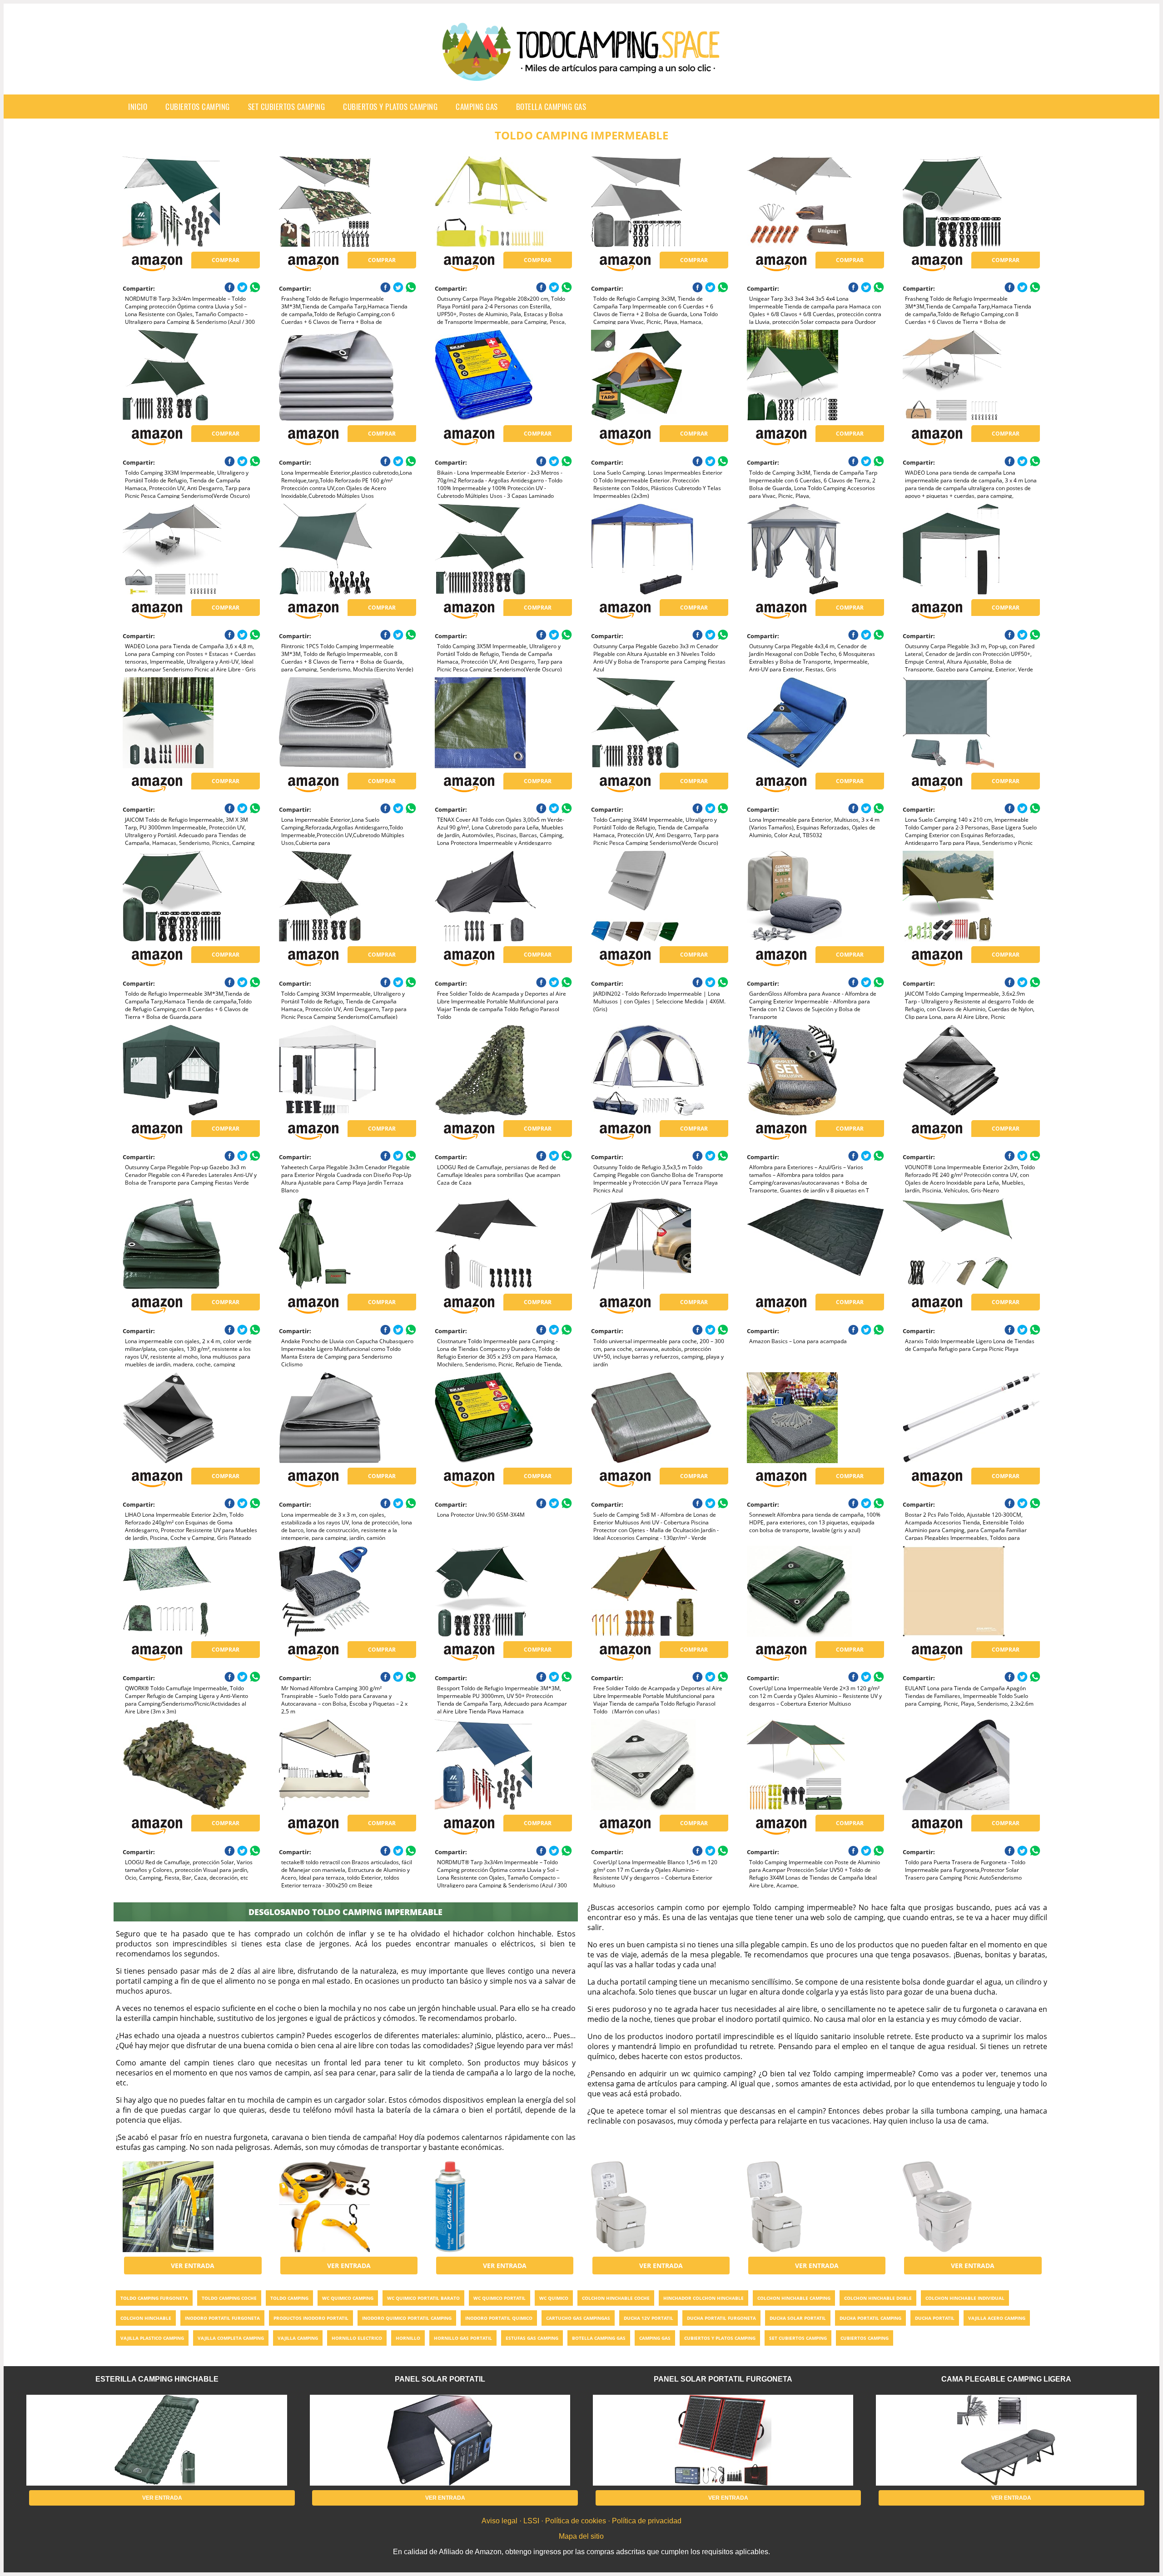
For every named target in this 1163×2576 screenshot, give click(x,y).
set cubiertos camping (287, 107)
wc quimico (554, 2298)
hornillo (408, 2338)
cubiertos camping (198, 107)
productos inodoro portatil (311, 2318)
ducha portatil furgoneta (721, 2318)
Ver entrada (193, 2266)
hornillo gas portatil (463, 2338)
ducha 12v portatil (649, 2318)
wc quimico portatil (499, 2298)
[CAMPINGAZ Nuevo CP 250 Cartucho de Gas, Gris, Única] (503, 2207)
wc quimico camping (348, 2298)
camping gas (477, 107)
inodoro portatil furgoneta (222, 2318)
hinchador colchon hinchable (703, 2298)
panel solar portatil (440, 2379)
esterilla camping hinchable (157, 2379)
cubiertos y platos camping (390, 107)
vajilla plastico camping (152, 2338)
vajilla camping (298, 2338)
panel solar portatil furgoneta (723, 2379)
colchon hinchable (146, 2318)
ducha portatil (935, 2318)
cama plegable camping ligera (1006, 2379)
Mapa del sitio (581, 2536)
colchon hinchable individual (965, 2298)
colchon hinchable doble (878, 2298)
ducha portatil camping (870, 2318)
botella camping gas (551, 107)
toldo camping (289, 2298)
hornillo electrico (357, 2338)
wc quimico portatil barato (423, 2298)
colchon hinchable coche (616, 2298)
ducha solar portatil (798, 2318)
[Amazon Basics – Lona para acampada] (815, 1244)
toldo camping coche (229, 2298)
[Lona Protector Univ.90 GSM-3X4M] (503, 1418)
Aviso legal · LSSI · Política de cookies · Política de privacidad (581, 2521)
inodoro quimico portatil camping (407, 2318)
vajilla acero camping (997, 2318)
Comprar (226, 260)
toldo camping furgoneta (154, 2298)
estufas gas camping (532, 2338)
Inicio (138, 107)
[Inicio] (581, 74)
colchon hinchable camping (794, 2298)
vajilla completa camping (231, 2338)
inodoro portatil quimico (499, 2318)
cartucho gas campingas (578, 2318)
